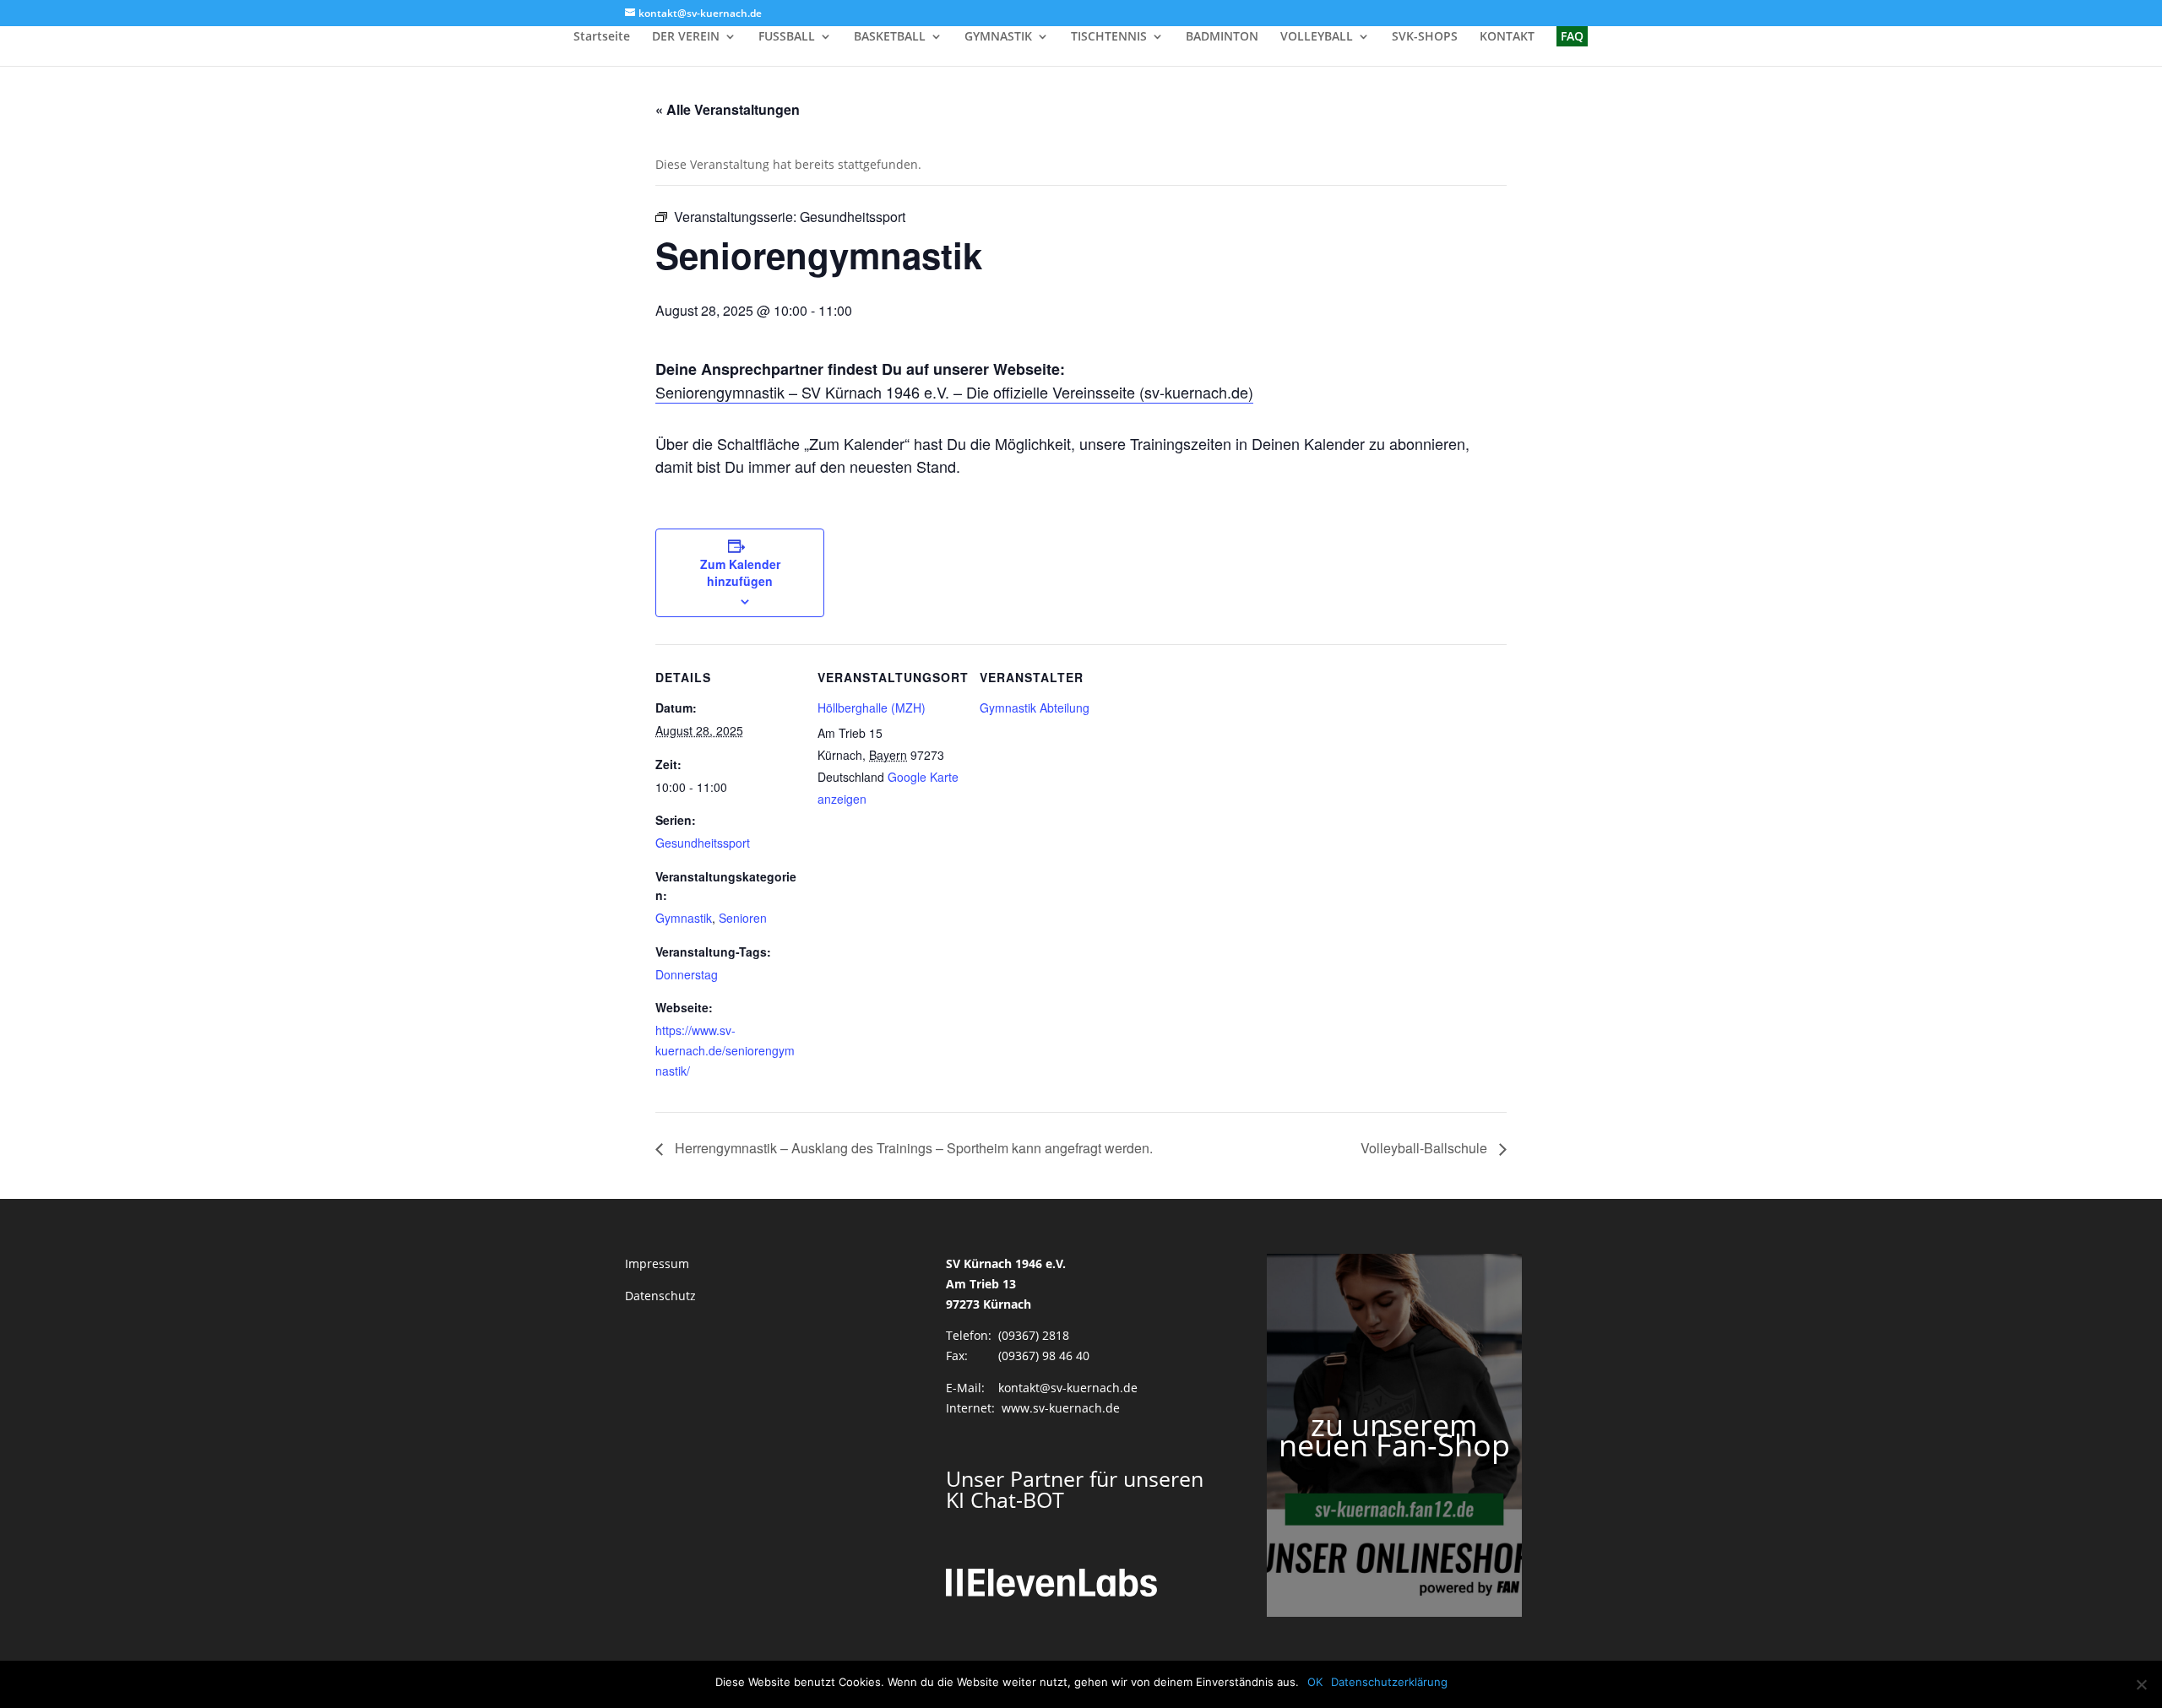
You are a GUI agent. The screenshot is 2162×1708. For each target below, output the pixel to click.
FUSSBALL (787, 37)
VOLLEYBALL (1317, 37)
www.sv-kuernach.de (1061, 1408)
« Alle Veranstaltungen (728, 109)
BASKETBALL (890, 37)
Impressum (657, 1263)
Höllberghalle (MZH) (872, 708)
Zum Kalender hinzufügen (740, 572)
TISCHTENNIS (1109, 37)
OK (1315, 1682)
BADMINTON (1222, 37)
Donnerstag (687, 974)
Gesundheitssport (703, 843)
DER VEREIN (686, 37)
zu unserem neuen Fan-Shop (1394, 1435)
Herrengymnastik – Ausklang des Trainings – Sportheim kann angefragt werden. (912, 1148)
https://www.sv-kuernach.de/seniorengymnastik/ (725, 1050)
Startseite (602, 37)
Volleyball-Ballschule (1426, 1148)
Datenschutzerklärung (1389, 1682)
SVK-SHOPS (1425, 37)
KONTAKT (1507, 37)
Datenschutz (660, 1296)
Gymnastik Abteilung (1035, 708)
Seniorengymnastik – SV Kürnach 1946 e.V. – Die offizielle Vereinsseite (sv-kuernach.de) (954, 392)
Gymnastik (684, 918)
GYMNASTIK (998, 37)
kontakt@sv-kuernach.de (1068, 1388)
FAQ (1572, 36)
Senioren (743, 918)
